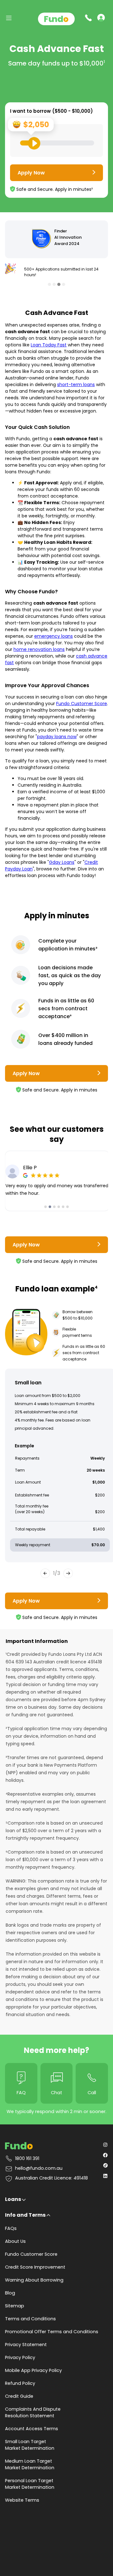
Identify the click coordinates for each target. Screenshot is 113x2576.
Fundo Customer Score (82, 704)
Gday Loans (62, 862)
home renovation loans (39, 649)
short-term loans (76, 385)
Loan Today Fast (49, 345)
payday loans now (57, 737)
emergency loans (54, 636)
